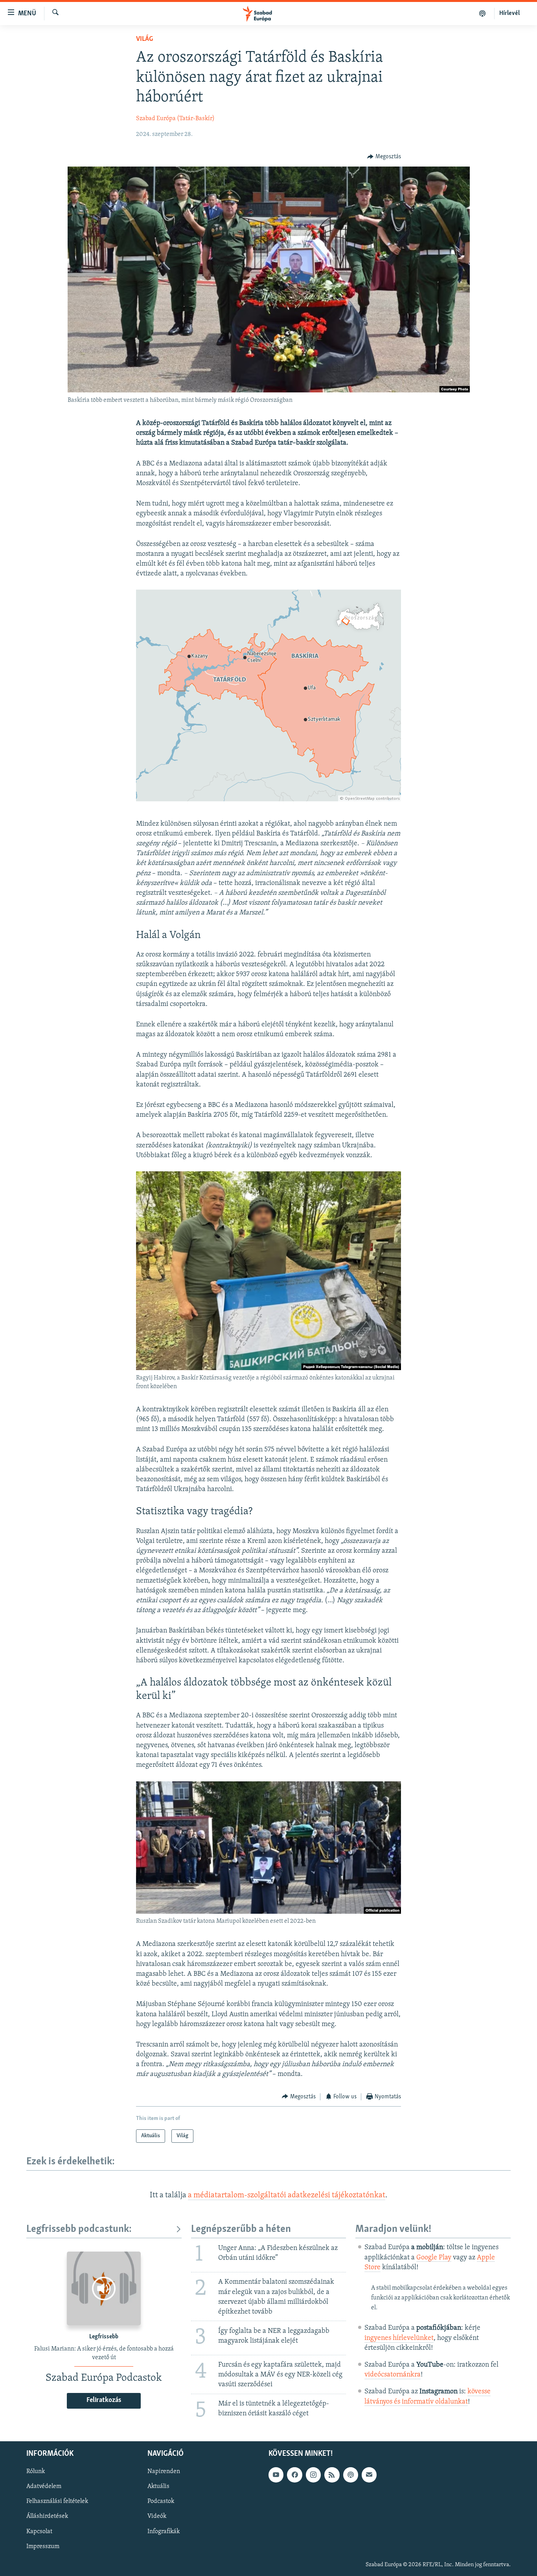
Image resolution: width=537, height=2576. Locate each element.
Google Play (434, 2258)
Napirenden (164, 2472)
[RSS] (332, 2475)
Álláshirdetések (47, 2517)
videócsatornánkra (393, 2375)
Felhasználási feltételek (57, 2502)
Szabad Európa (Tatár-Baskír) (175, 119)
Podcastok (161, 2502)
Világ (144, 39)
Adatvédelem (44, 2487)
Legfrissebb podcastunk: (79, 2229)
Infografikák (164, 2532)
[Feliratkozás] (369, 2475)
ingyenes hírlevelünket (399, 2338)
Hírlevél (509, 13)
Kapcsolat (39, 2532)
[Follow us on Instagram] (313, 2475)
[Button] (384, 157)
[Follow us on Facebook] (294, 2475)
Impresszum (43, 2547)
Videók (157, 2517)
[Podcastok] (483, 13)
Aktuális (158, 2487)
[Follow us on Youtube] (276, 2475)
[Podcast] (351, 2475)
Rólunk (36, 2472)
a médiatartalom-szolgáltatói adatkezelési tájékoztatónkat (287, 2195)
